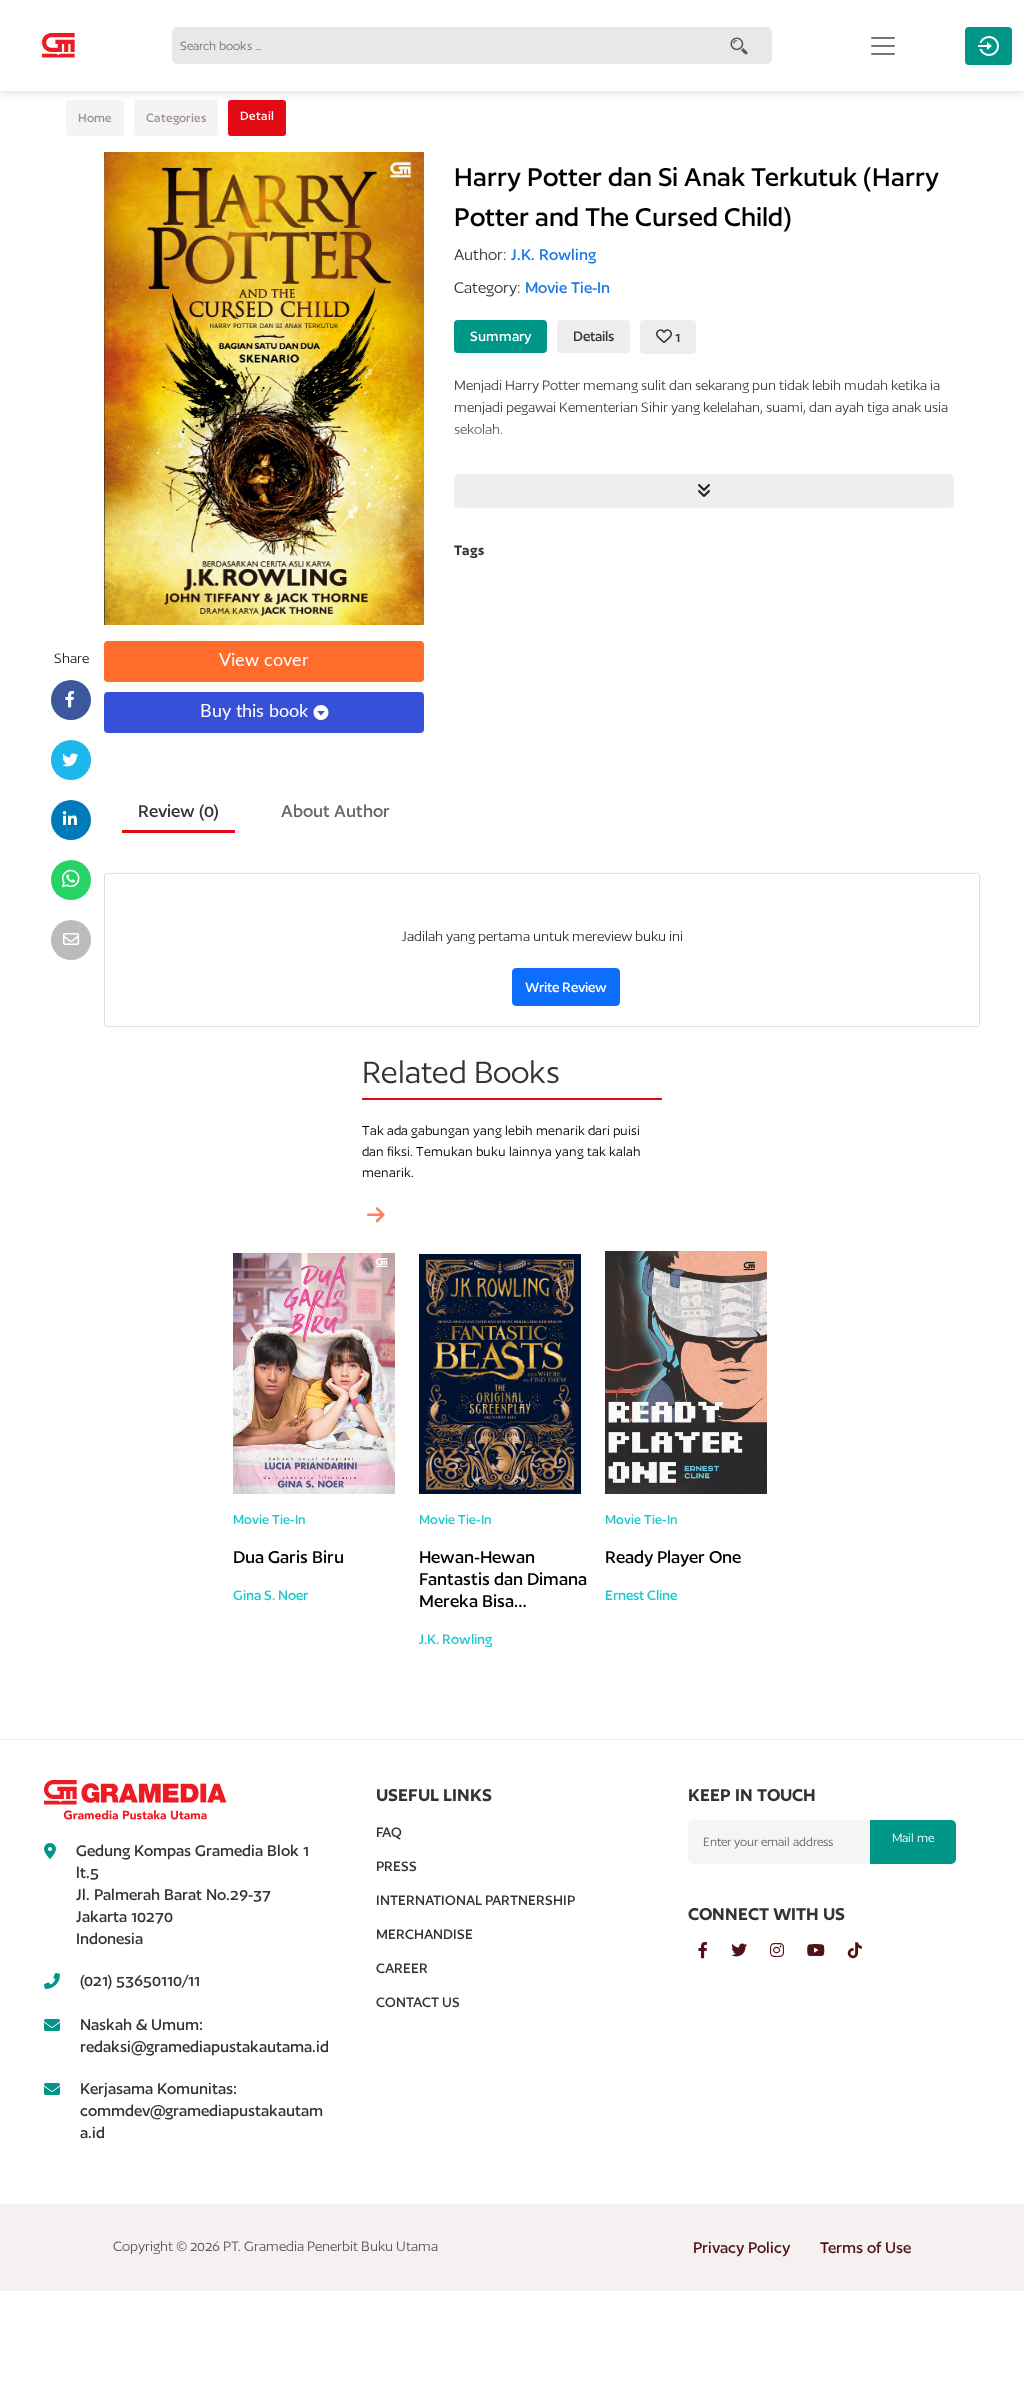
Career (402, 1968)
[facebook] (714, 1951)
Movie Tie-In (269, 1519)
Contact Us (418, 2002)
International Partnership (475, 1900)
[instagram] (788, 1951)
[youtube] (827, 1951)
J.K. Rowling (455, 1639)
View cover (264, 661)
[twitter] (750, 1951)
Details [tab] (593, 336)
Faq (389, 1832)
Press (396, 1866)
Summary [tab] (500, 336)
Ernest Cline (641, 1595)
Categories (176, 117)
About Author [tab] (335, 810)
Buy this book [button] (256, 712)
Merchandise (424, 1934)
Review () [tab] (178, 810)
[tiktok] (865, 1951)
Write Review (566, 987)
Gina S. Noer (270, 1595)
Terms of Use (865, 2247)
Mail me (913, 1837)
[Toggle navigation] (883, 46)
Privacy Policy (741, 2247)
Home (95, 117)
